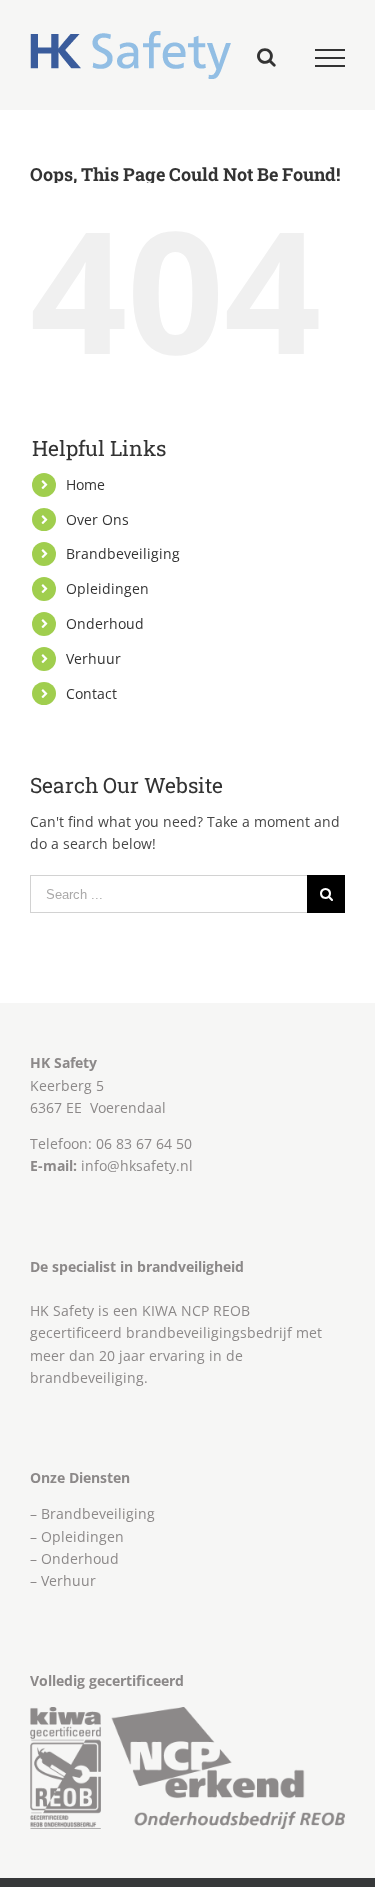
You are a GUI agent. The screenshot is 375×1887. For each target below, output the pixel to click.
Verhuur (93, 658)
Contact (91, 693)
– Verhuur (63, 1580)
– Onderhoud (74, 1558)
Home (85, 484)
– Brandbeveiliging (92, 1513)
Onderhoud (105, 623)
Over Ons (97, 519)
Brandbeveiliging (123, 553)
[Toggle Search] (266, 57)
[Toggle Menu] (330, 58)
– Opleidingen (77, 1536)
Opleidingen (107, 588)
